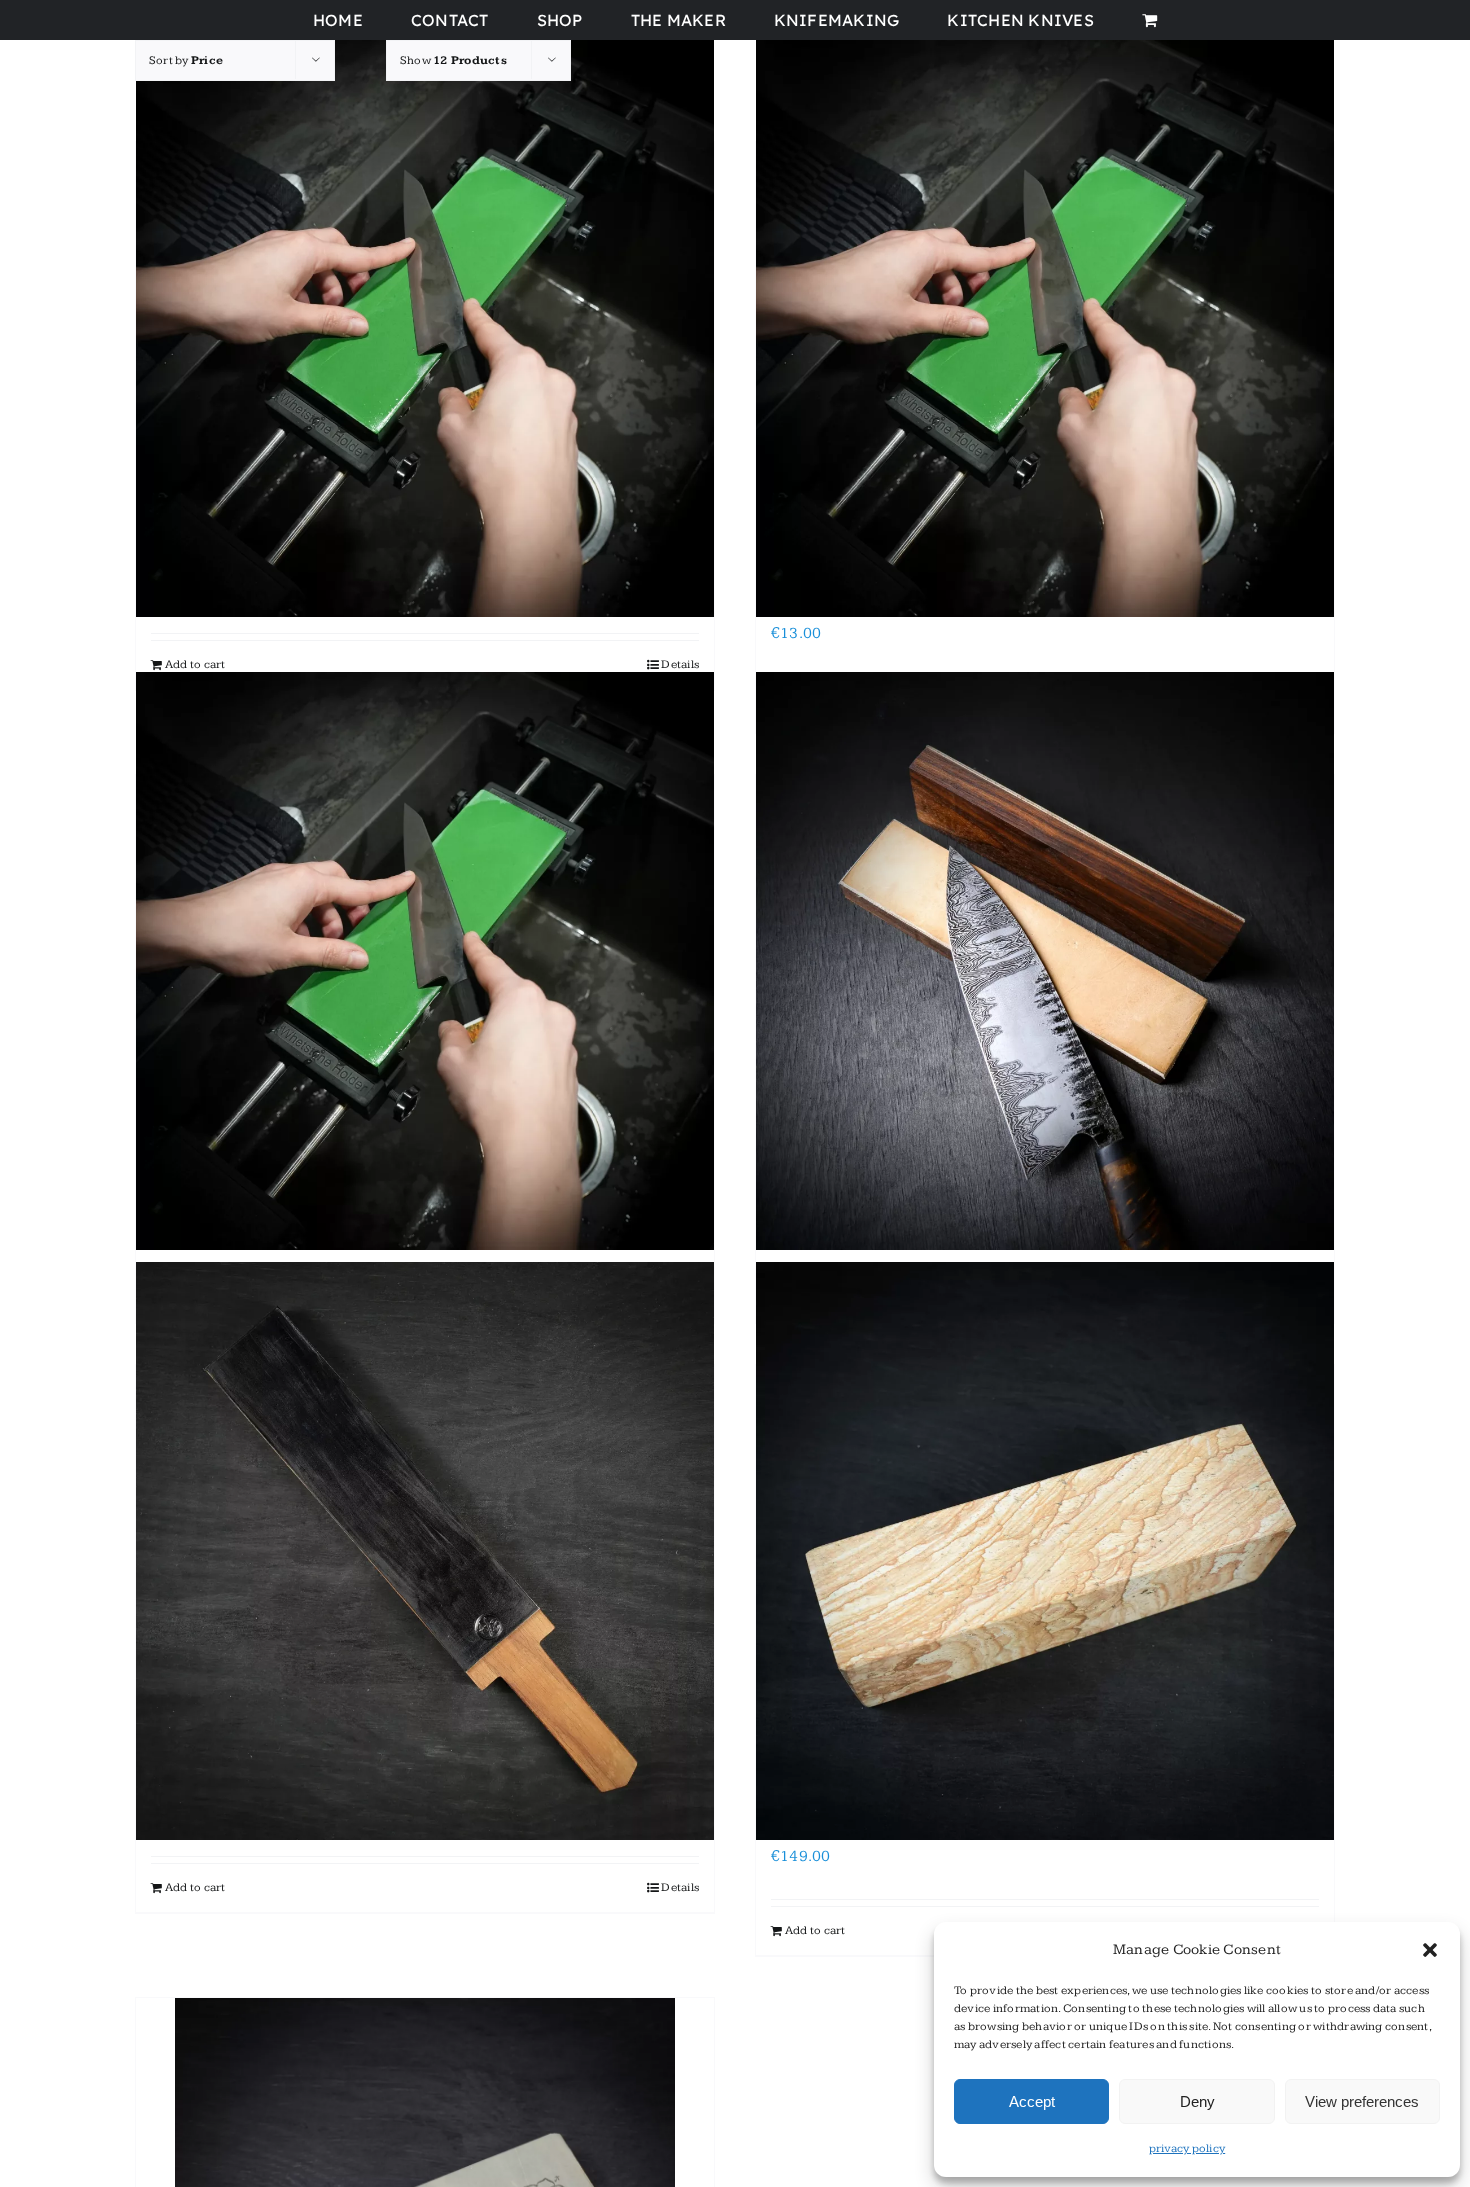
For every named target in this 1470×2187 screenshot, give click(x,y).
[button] (1430, 1950)
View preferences (1362, 2101)
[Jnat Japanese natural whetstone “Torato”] (1045, 1550)
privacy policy (1187, 2148)
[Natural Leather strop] (1045, 960)
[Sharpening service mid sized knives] (1045, 327)
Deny (1197, 2101)
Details (680, 664)
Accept (1032, 2101)
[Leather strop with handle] (425, 1550)
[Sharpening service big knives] (425, 960)
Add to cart (195, 664)
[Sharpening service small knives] (425, 327)
